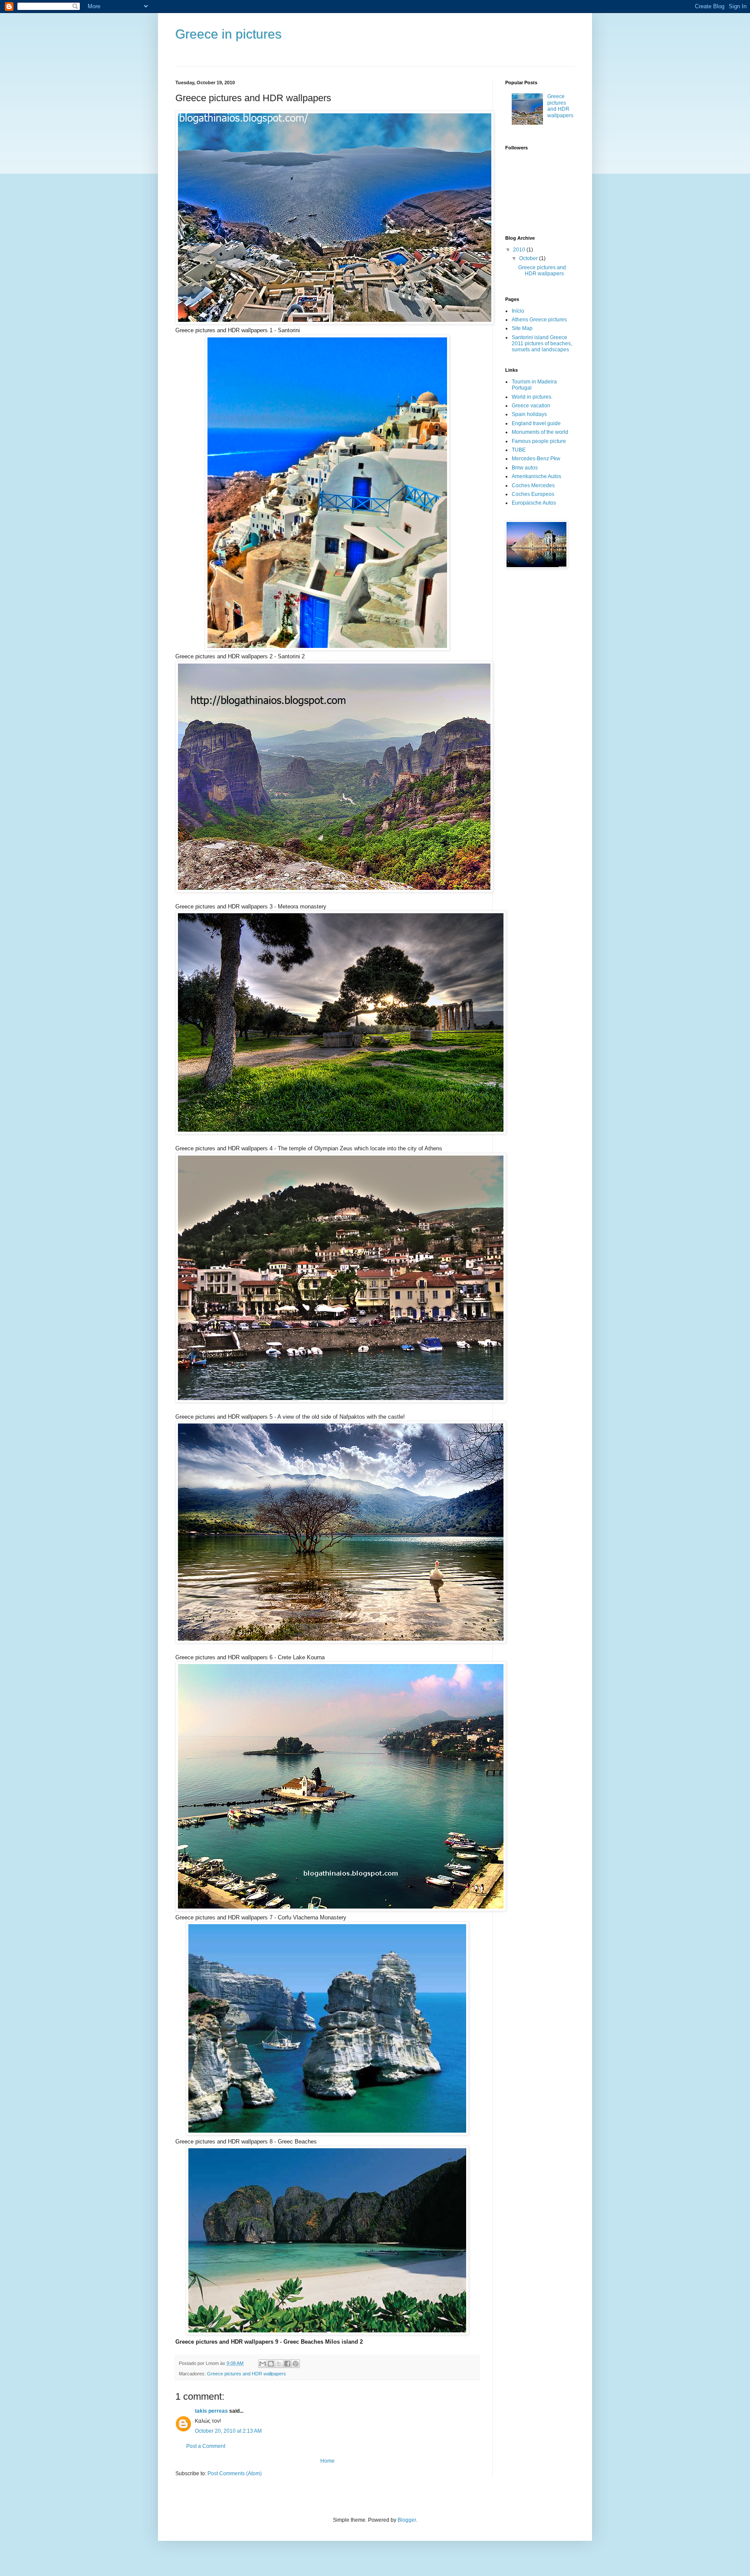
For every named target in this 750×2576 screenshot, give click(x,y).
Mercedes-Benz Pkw (536, 459)
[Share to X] (279, 2364)
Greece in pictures (229, 34)
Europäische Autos (534, 503)
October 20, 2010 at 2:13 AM (228, 2431)
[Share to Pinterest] (296, 2364)
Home (327, 2461)
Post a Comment (206, 2446)
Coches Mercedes (533, 485)
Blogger (407, 2520)
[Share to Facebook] (287, 2364)
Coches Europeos (533, 494)
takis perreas (211, 2411)
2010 (520, 250)
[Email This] (263, 2364)
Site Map (522, 328)
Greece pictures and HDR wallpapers (247, 2374)
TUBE (519, 450)
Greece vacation (531, 406)
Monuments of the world (540, 432)
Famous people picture (539, 441)
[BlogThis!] (271, 2364)
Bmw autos (525, 468)
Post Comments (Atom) (235, 2474)
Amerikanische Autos (536, 476)
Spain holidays (529, 414)
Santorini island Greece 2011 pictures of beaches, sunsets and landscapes (542, 344)
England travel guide (536, 423)
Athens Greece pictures (539, 320)
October (529, 258)
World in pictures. (532, 397)
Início (518, 311)
